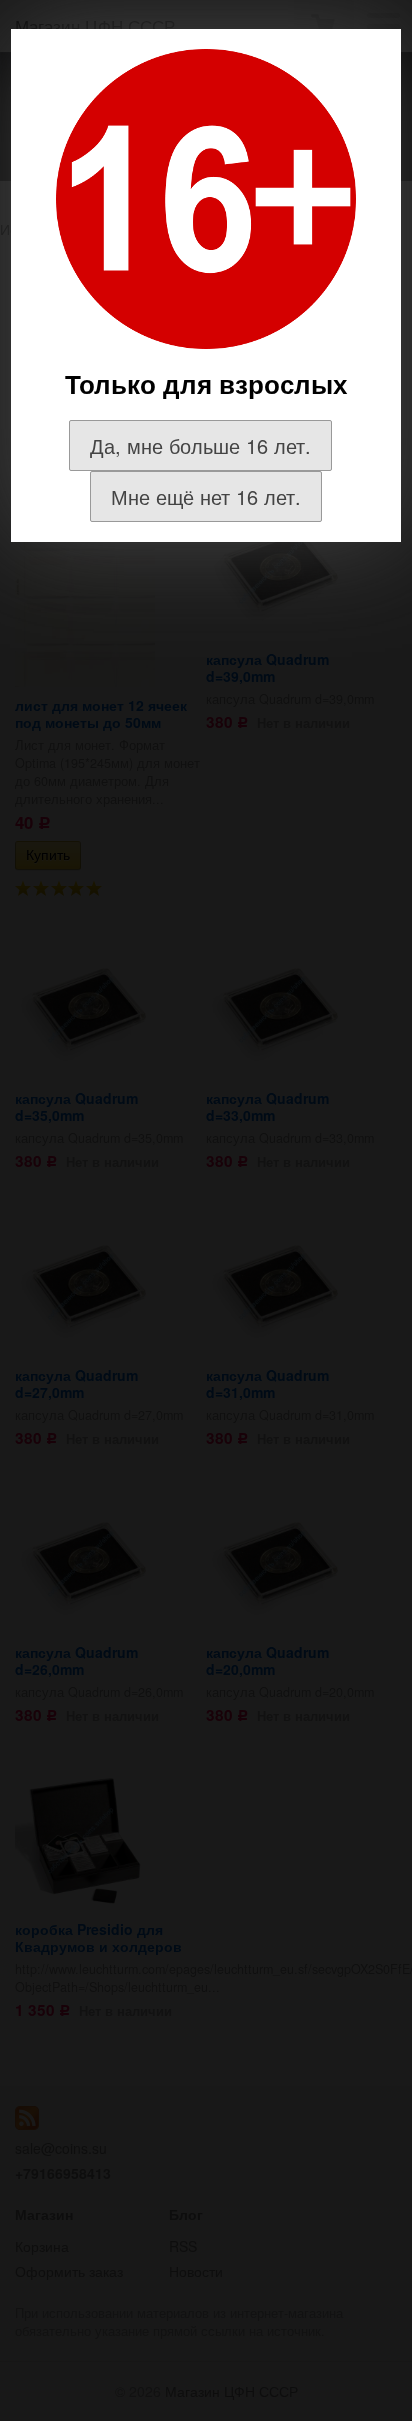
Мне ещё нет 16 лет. (206, 496)
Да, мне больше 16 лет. (200, 445)
